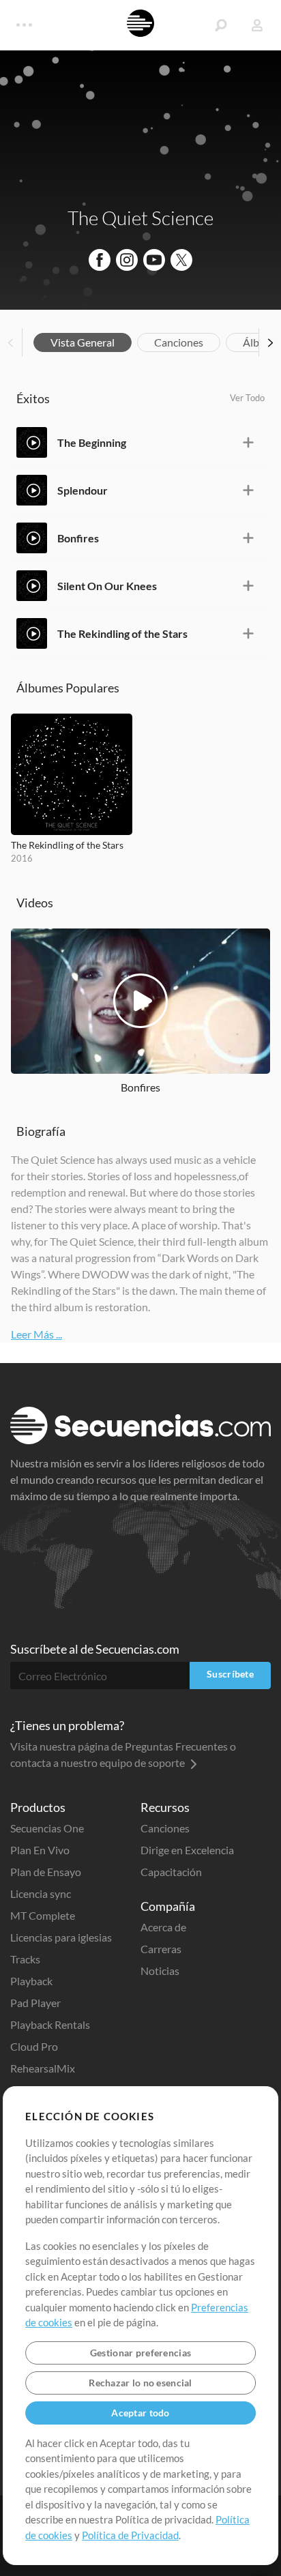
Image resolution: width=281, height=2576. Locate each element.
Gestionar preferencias (140, 2353)
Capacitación (171, 1872)
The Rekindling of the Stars (122, 633)
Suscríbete (230, 1674)
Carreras (161, 1949)
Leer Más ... (36, 1334)
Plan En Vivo (40, 1850)
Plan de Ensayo (46, 1872)
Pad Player (35, 2003)
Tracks (25, 1959)
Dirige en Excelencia (187, 1850)
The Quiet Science (140, 218)
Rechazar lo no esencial (140, 2383)
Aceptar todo (140, 2413)
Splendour (83, 490)
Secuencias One (47, 1828)
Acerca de (163, 1927)
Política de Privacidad (130, 2535)
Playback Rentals (50, 2024)
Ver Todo (247, 398)
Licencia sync (41, 1893)
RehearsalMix (43, 2068)
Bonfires (78, 538)
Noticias (160, 1971)
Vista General (83, 342)
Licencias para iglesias (61, 1937)
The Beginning (92, 442)
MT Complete (43, 1915)
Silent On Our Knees (107, 586)
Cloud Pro (34, 2046)
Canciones (179, 342)
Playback (31, 1981)
